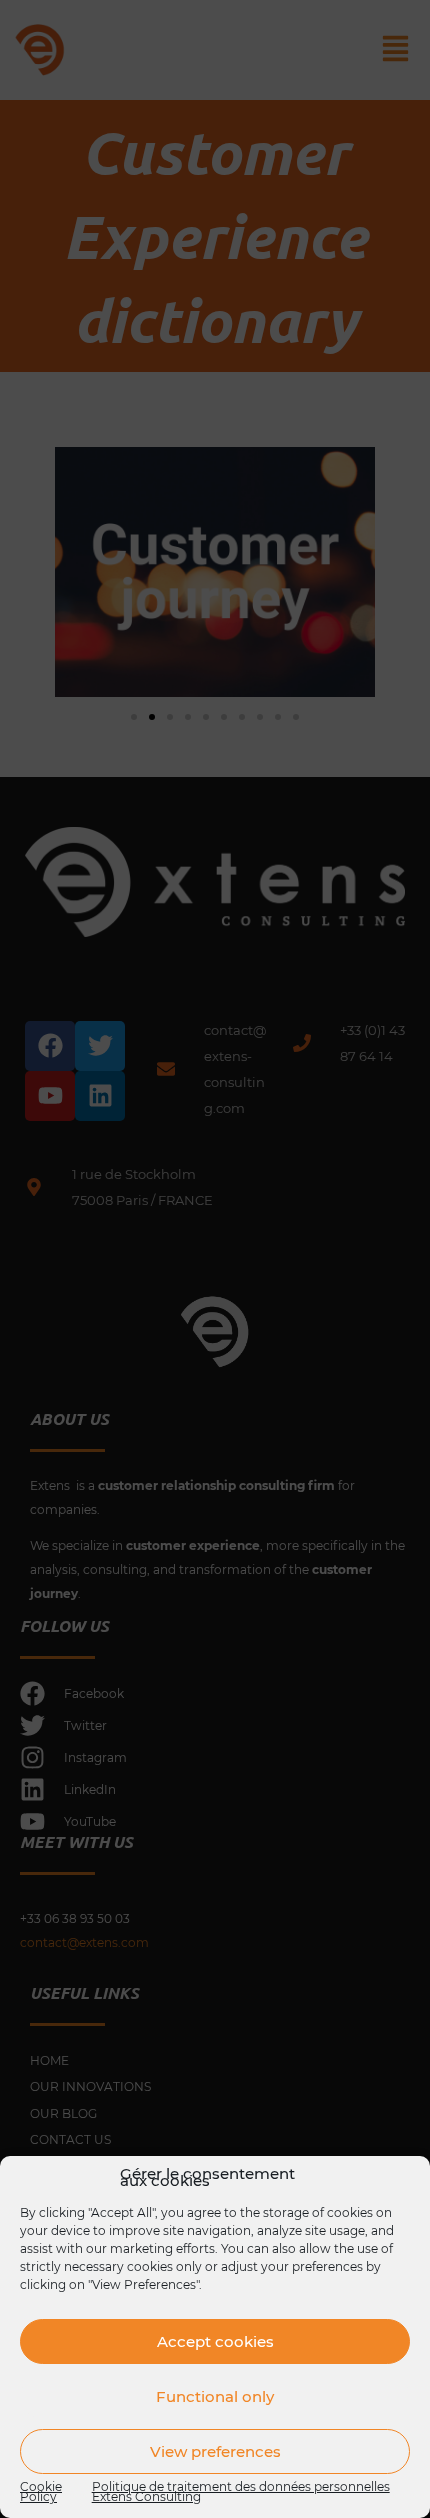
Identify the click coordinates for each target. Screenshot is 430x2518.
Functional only (215, 2396)
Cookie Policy (41, 2491)
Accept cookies (215, 2341)
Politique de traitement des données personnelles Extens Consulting (241, 2491)
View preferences (215, 2451)
